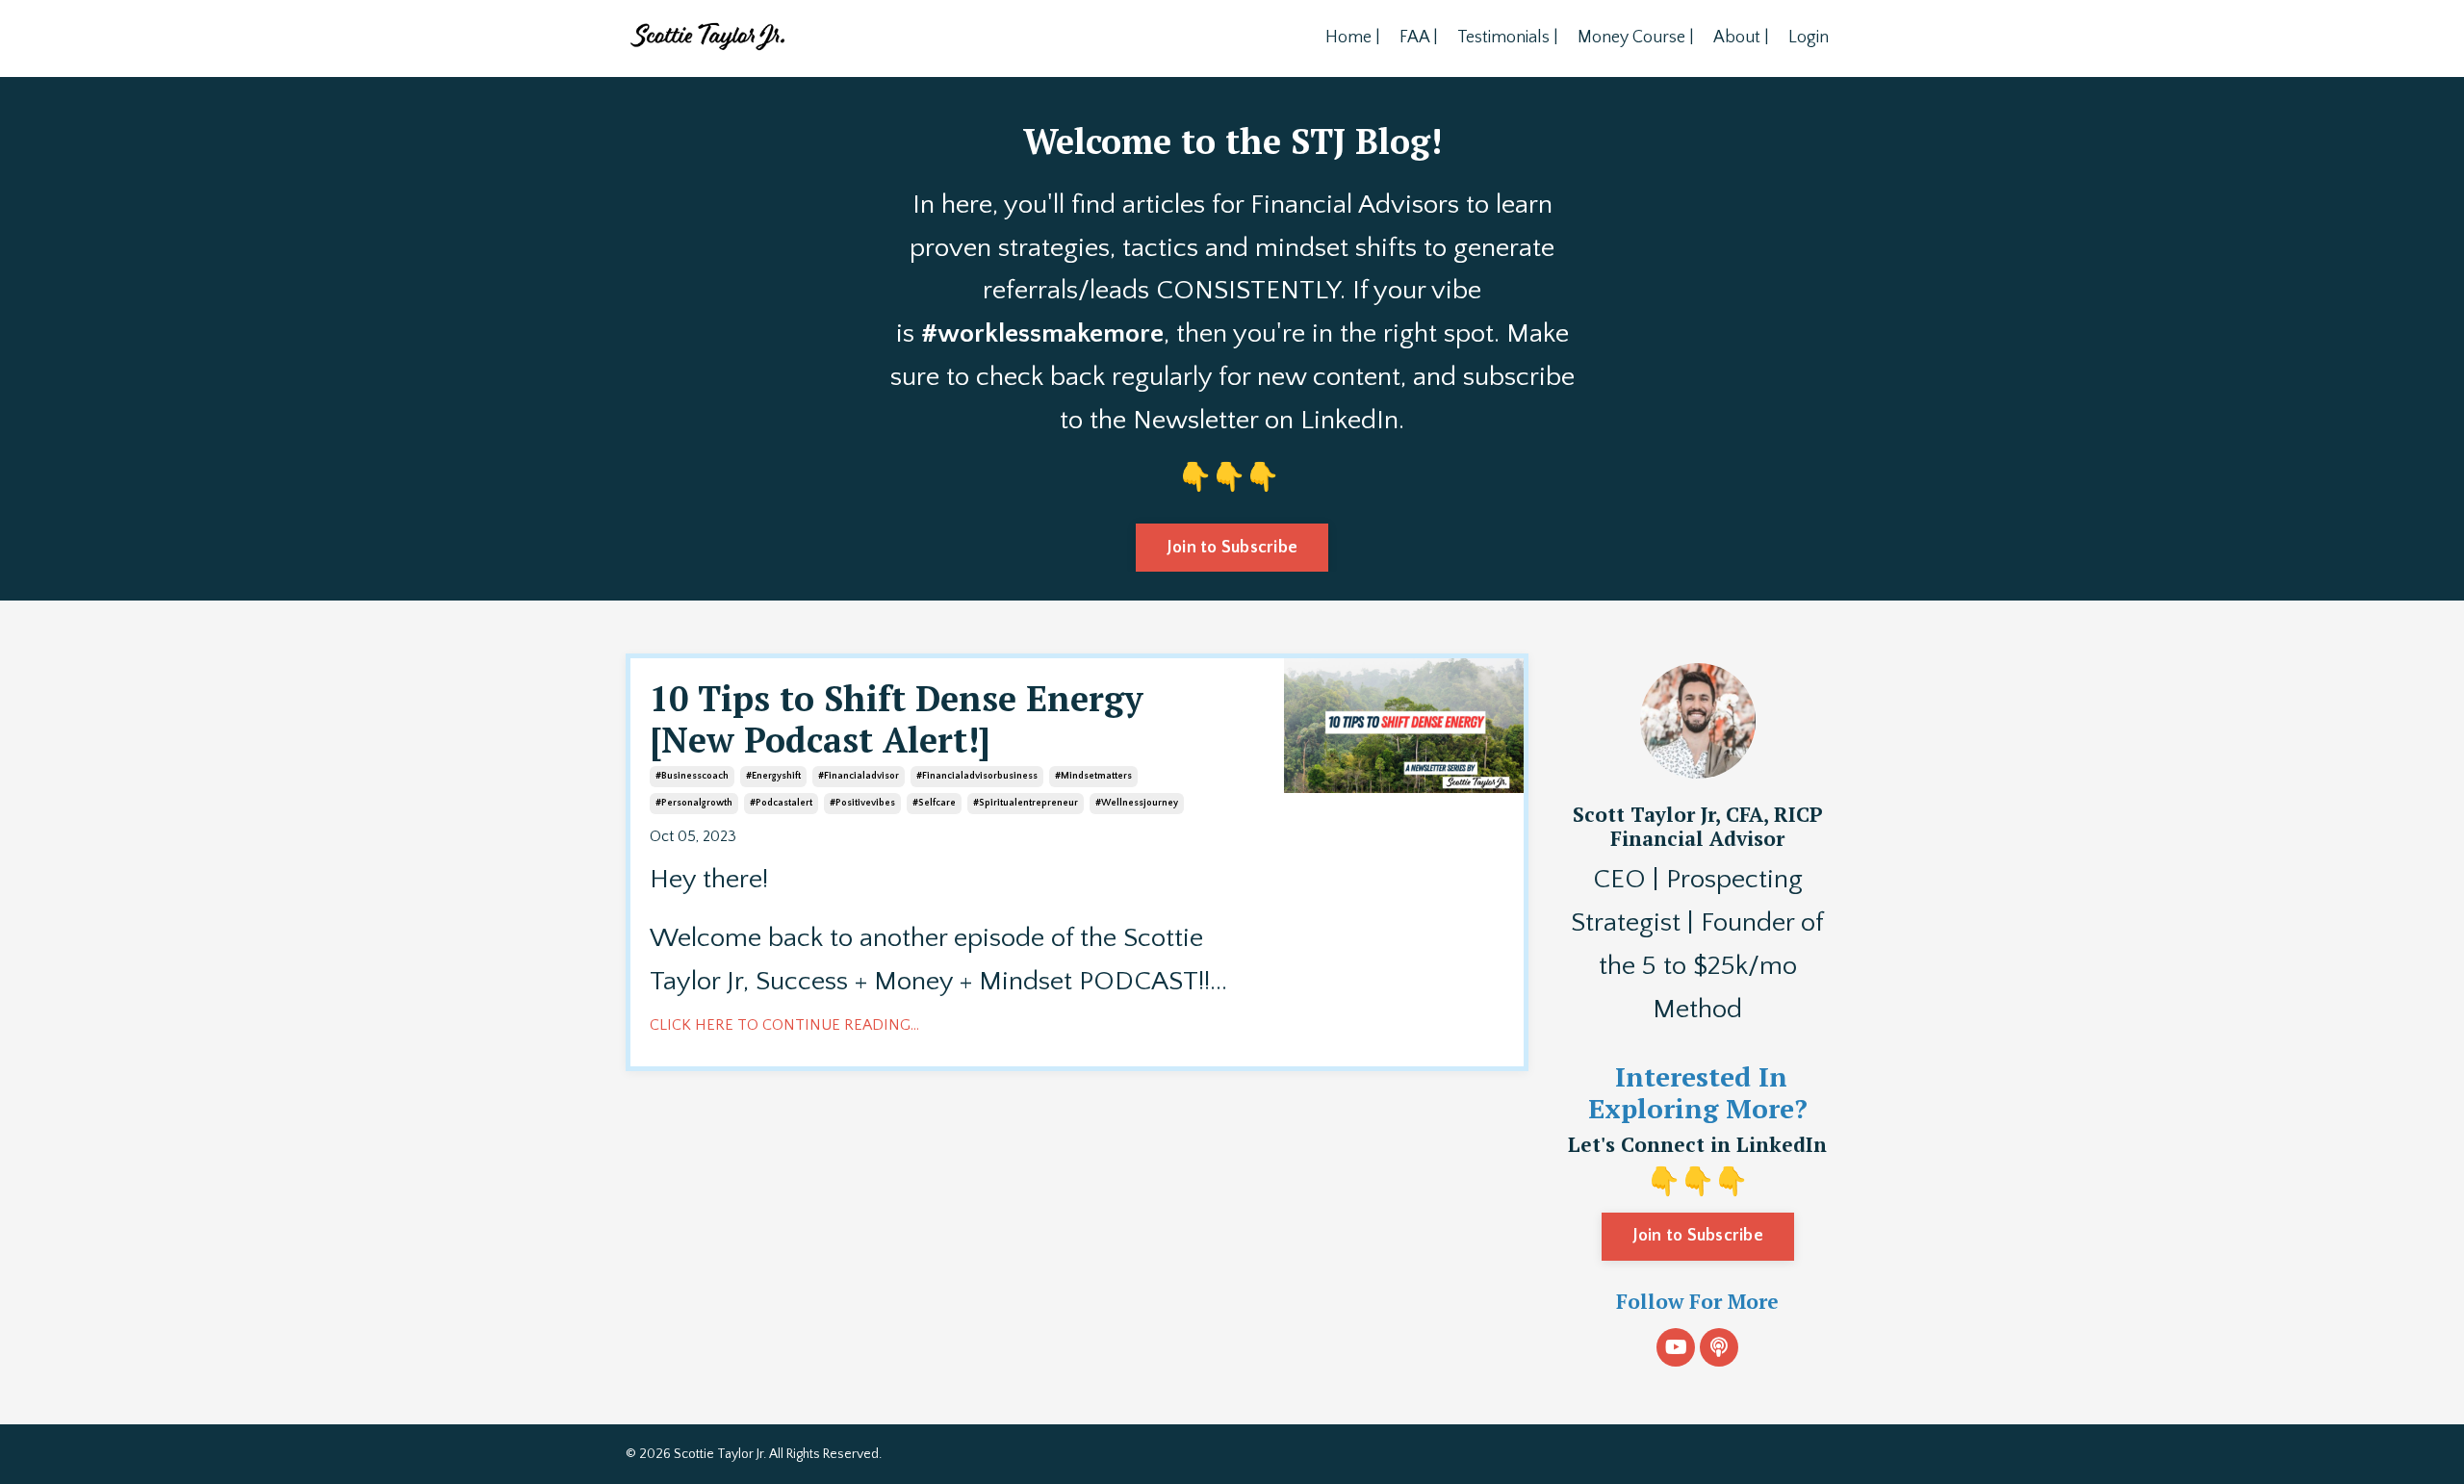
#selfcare (934, 803)
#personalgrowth (694, 803)
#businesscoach (692, 776)
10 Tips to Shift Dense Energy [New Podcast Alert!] (897, 719)
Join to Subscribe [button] (1232, 548)
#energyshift (773, 776)
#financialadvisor (859, 776)
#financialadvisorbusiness (977, 776)
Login (1809, 38)
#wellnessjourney (1137, 803)
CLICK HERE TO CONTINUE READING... (784, 1025)
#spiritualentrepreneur (1026, 803)
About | (1741, 38)
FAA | (1419, 38)
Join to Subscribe (1698, 1236)
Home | (1353, 38)
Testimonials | (1508, 38)
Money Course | (1636, 38)
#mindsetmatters (1093, 776)
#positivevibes (862, 803)
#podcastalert (781, 803)
